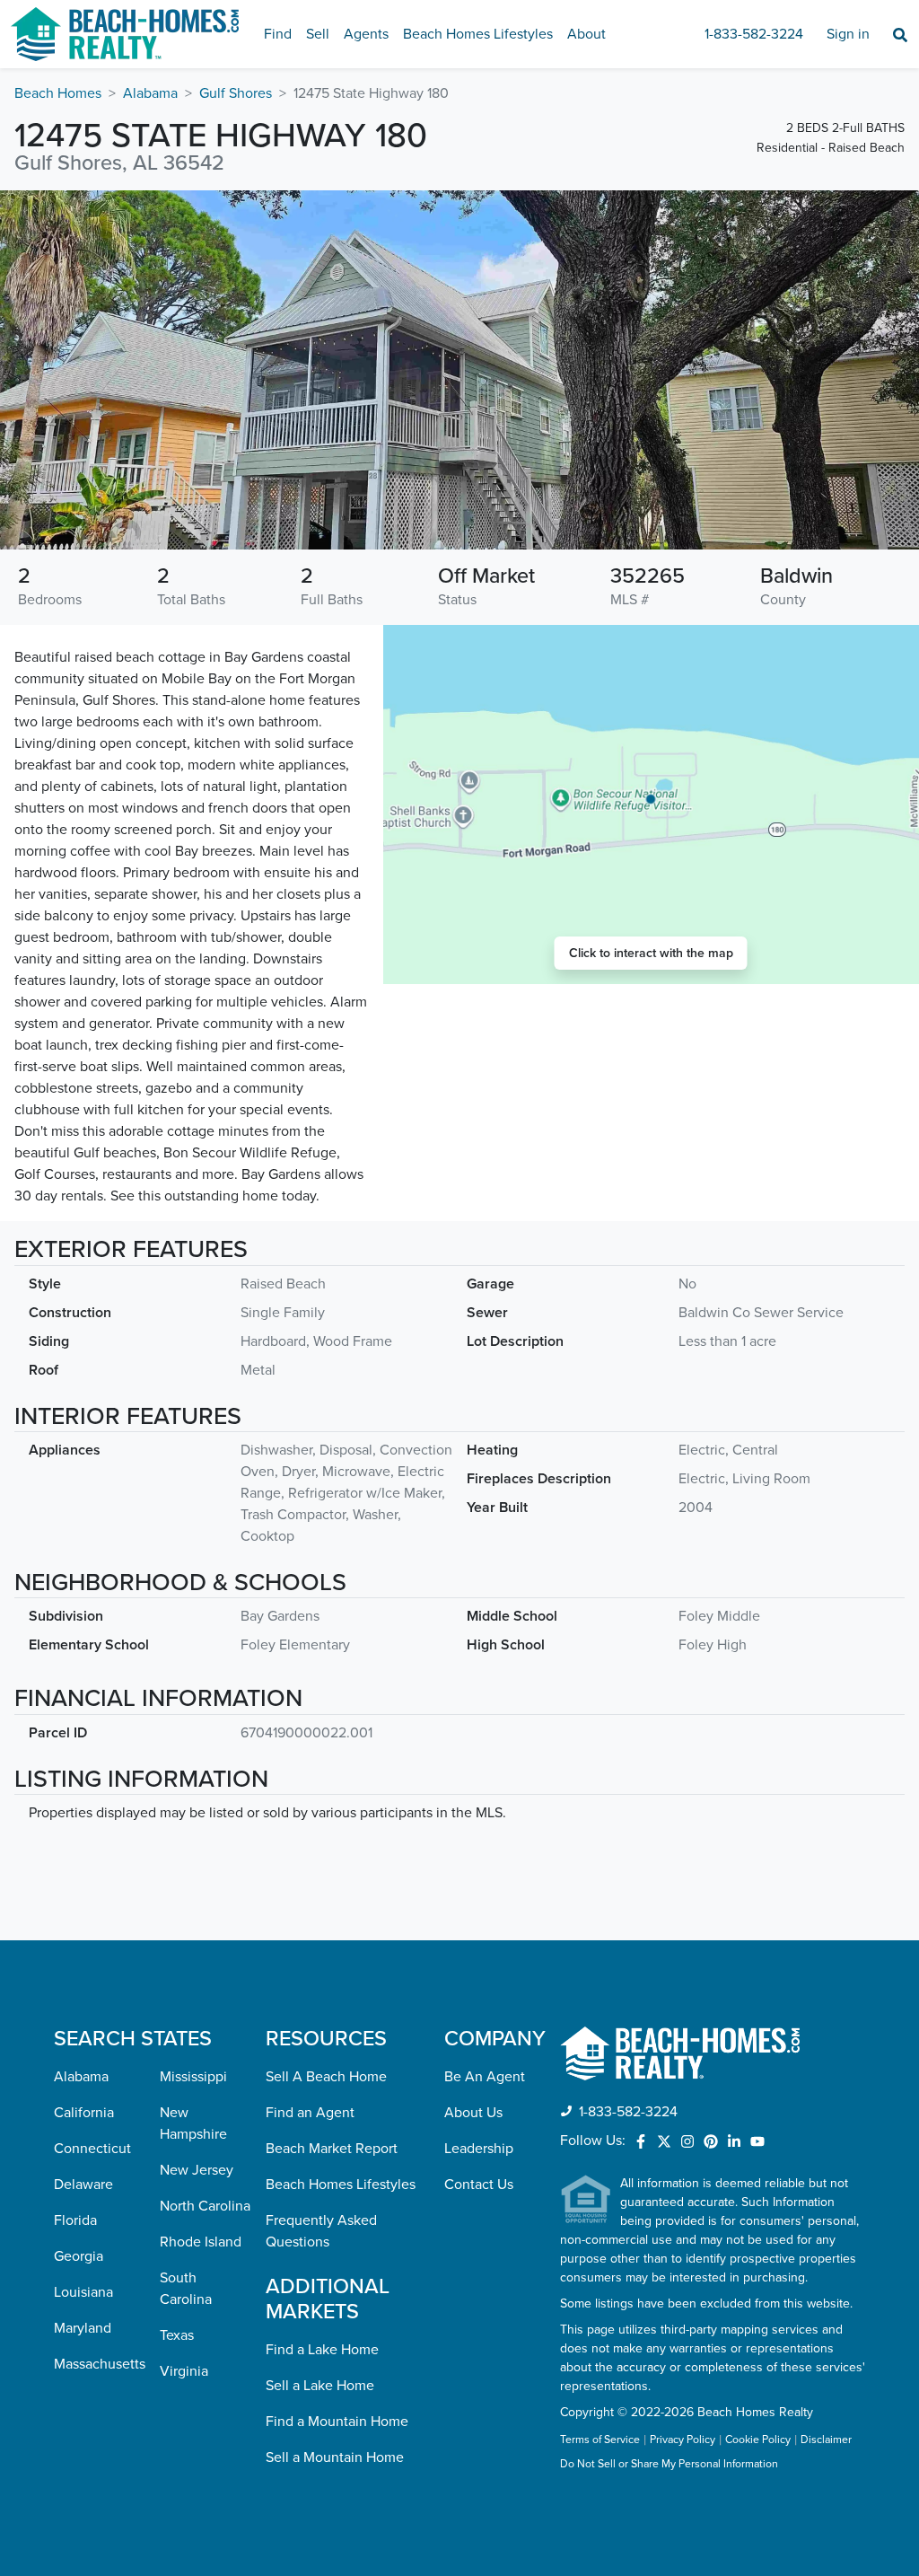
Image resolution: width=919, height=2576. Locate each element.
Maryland (83, 2328)
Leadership (479, 2149)
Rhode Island (201, 2242)
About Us (473, 2113)
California (84, 2113)
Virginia (184, 2371)
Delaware (83, 2185)
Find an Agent (310, 2113)
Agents (366, 34)
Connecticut (92, 2149)
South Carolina (186, 2289)
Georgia (79, 2256)
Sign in (848, 34)
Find (278, 34)
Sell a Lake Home (320, 2386)
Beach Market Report (332, 2149)
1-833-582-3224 (754, 34)
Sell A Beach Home (326, 2077)
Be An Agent (485, 2077)
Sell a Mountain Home (335, 2457)
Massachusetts (100, 2364)
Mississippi (193, 2077)
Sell (318, 34)
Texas (177, 2335)
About (586, 34)
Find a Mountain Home (337, 2422)
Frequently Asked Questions (321, 2231)
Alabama (150, 93)
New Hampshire (193, 2123)
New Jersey (197, 2170)
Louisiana (83, 2292)
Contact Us (479, 2185)
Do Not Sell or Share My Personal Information (669, 2465)
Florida (75, 2220)
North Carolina (205, 2206)
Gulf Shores (236, 93)
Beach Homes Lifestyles (478, 34)
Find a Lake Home (322, 2350)
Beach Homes (58, 93)
